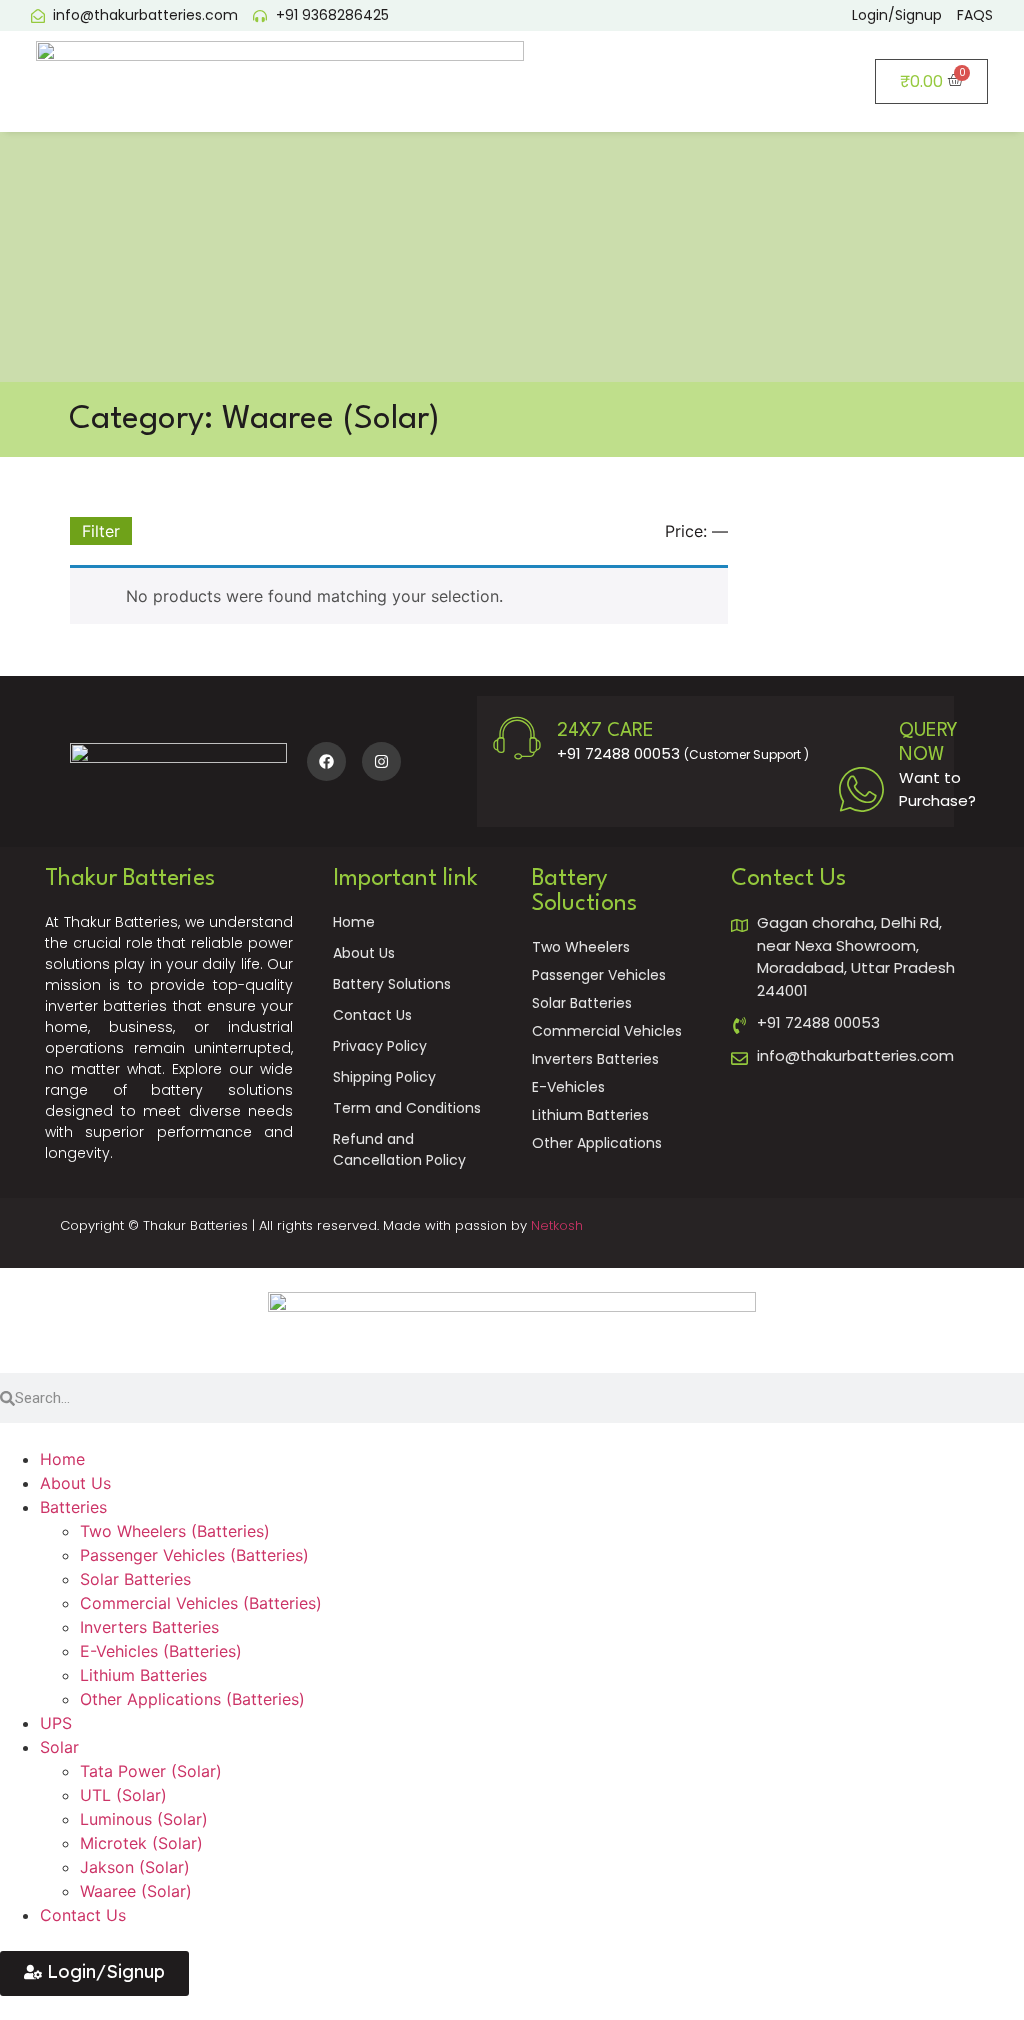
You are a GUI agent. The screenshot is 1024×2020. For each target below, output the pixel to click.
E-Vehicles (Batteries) (161, 1651)
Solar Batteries (135, 1579)
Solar (59, 1747)
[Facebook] (326, 761)
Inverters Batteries (149, 1627)
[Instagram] (381, 761)
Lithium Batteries (143, 1675)
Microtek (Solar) (141, 1843)
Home (62, 1459)
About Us (75, 1483)
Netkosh (557, 1225)
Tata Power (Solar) (151, 1771)
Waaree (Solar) (136, 1891)
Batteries (73, 1507)
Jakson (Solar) (135, 1867)
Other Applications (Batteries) (192, 1699)
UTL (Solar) (123, 1795)
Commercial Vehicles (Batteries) (201, 1603)
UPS (56, 1723)
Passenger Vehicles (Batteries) (194, 1555)
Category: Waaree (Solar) (254, 419)
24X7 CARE (605, 731)
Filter (101, 531)
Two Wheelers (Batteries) (175, 1531)
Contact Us (83, 1915)
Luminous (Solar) (144, 1819)
